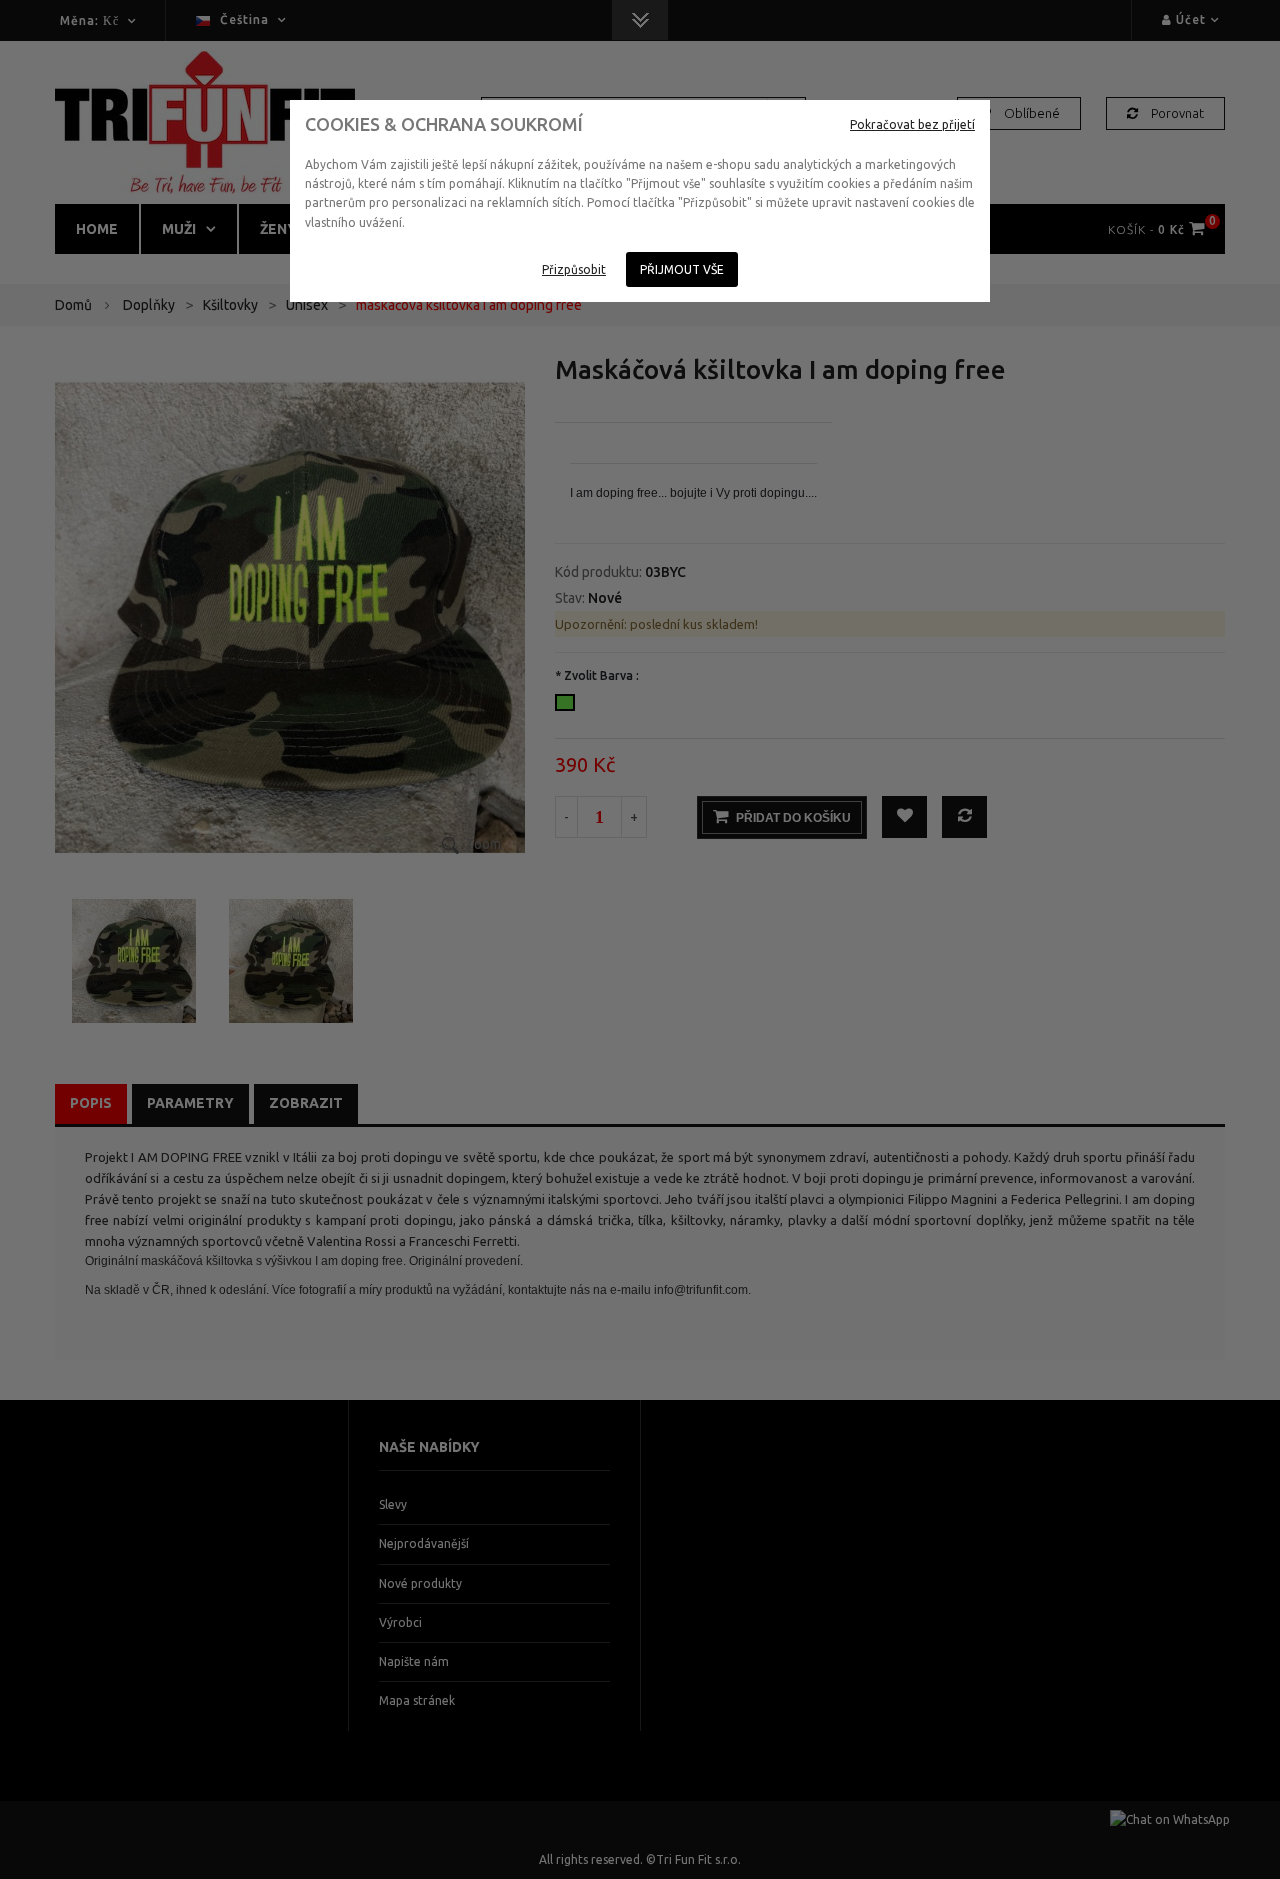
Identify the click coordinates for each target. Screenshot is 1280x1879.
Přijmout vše (682, 269)
